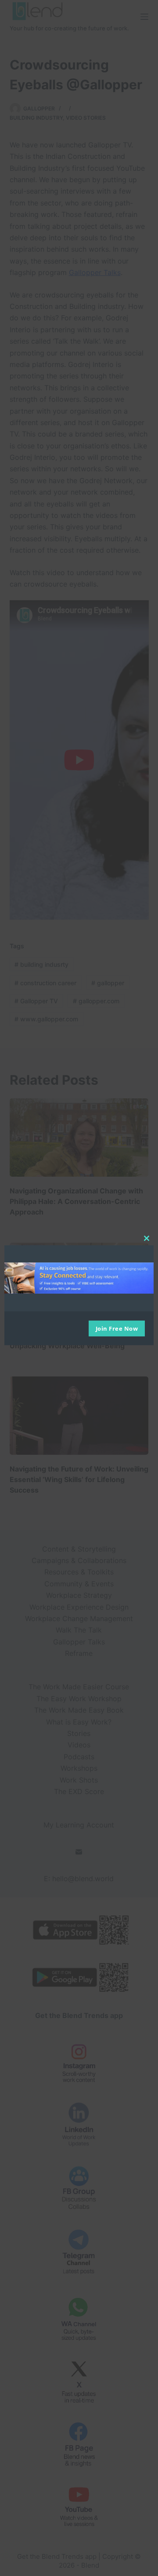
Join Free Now (117, 1328)
